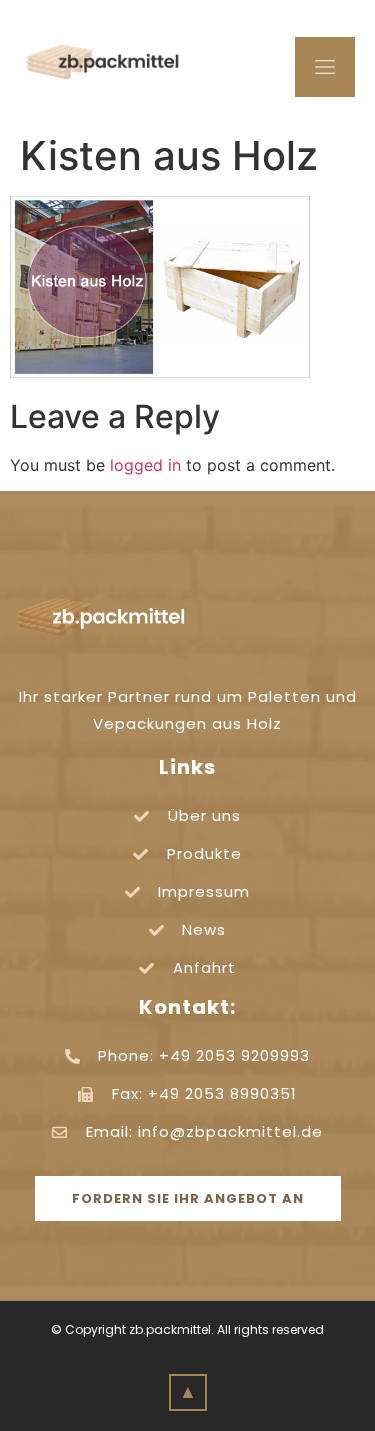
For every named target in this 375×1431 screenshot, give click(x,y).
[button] (188, 1198)
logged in (145, 465)
